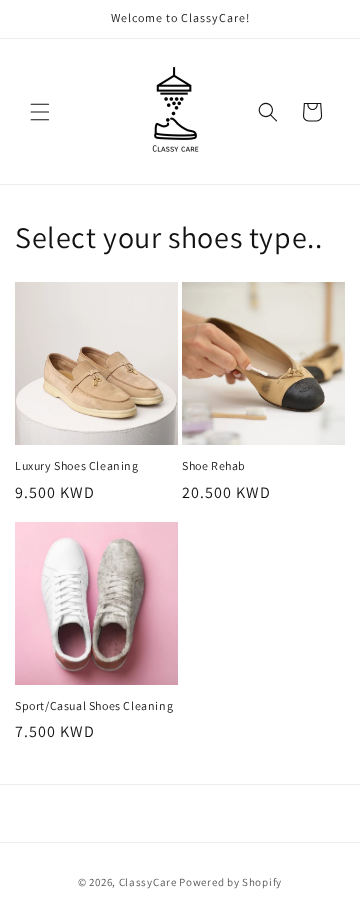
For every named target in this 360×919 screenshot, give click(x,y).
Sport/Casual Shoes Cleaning (94, 705)
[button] (40, 112)
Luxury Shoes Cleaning (77, 465)
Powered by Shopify (230, 882)
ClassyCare (149, 882)
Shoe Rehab (214, 465)
